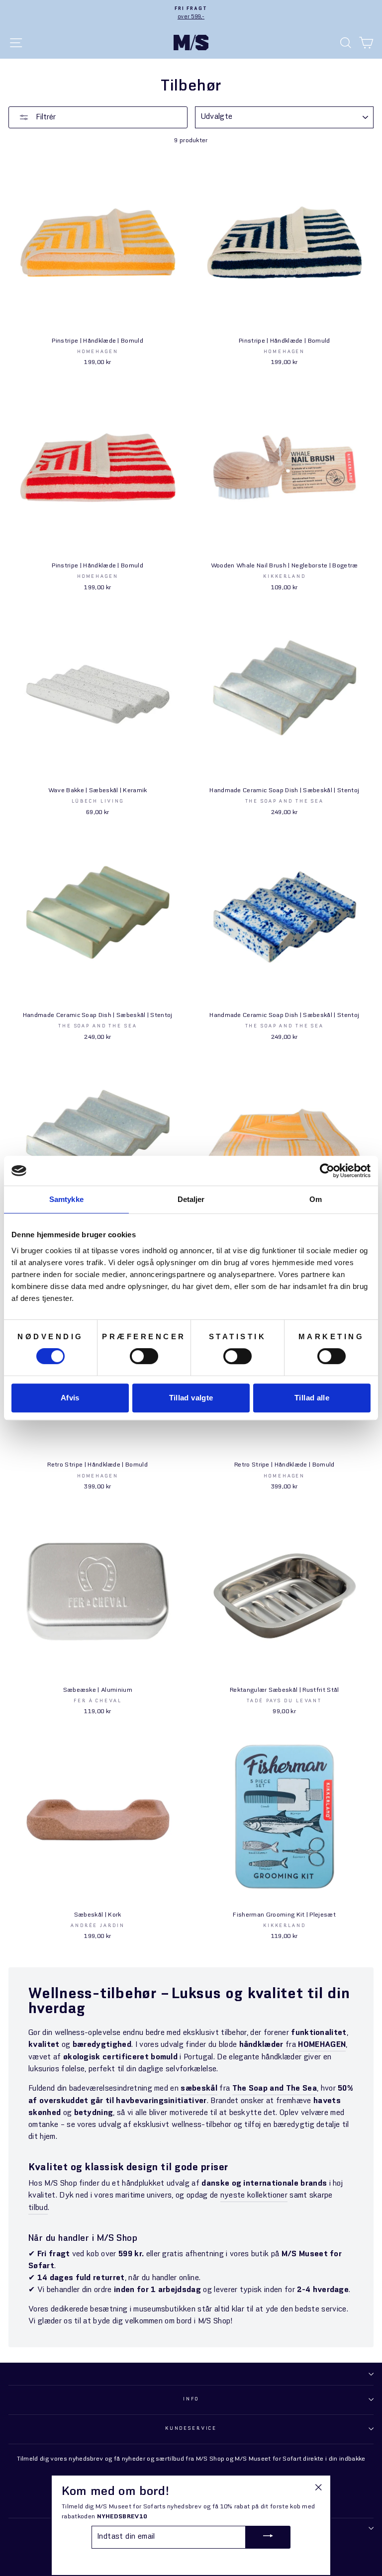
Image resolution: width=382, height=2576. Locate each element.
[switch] (144, 1356)
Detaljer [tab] (191, 1199)
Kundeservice (191, 2429)
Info (191, 2399)
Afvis (70, 1398)
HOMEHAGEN (322, 2045)
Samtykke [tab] (66, 1199)
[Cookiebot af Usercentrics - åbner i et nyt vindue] (327, 1171)
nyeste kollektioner (254, 2196)
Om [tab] (316, 1199)
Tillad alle (312, 1398)
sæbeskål (199, 2089)
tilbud (38, 2208)
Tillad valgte (191, 1398)
